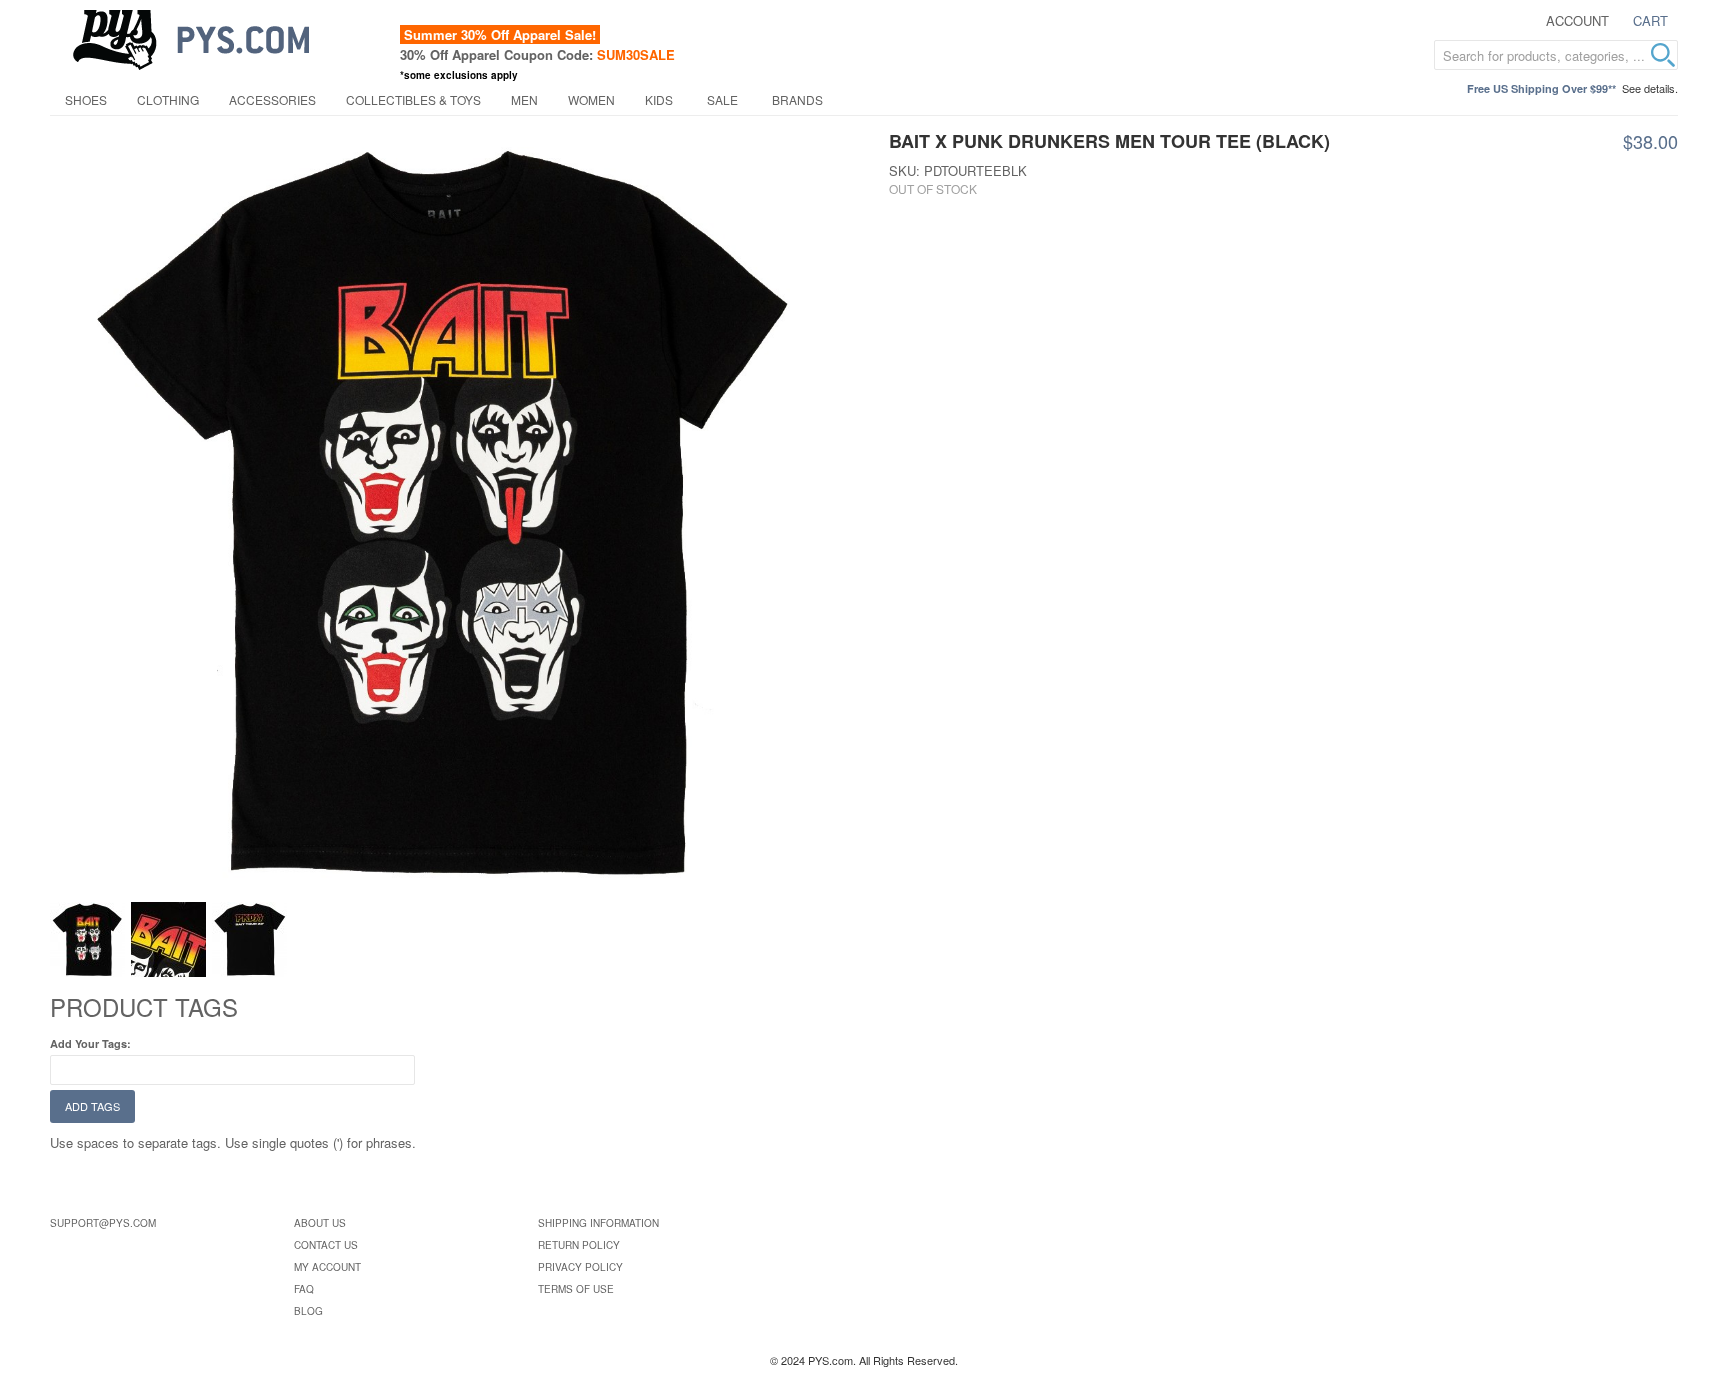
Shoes (86, 99)
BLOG (308, 1311)
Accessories (272, 99)
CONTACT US (326, 1245)
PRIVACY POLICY (580, 1267)
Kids (659, 99)
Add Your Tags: (90, 1043)
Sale (722, 99)
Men (524, 99)
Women (591, 99)
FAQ (304, 1289)
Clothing (168, 99)
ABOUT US (320, 1223)
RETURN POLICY (579, 1245)
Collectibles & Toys (413, 99)
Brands (797, 99)
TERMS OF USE (576, 1289)
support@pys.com (103, 1223)
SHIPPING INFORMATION (598, 1223)
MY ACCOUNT (327, 1267)
